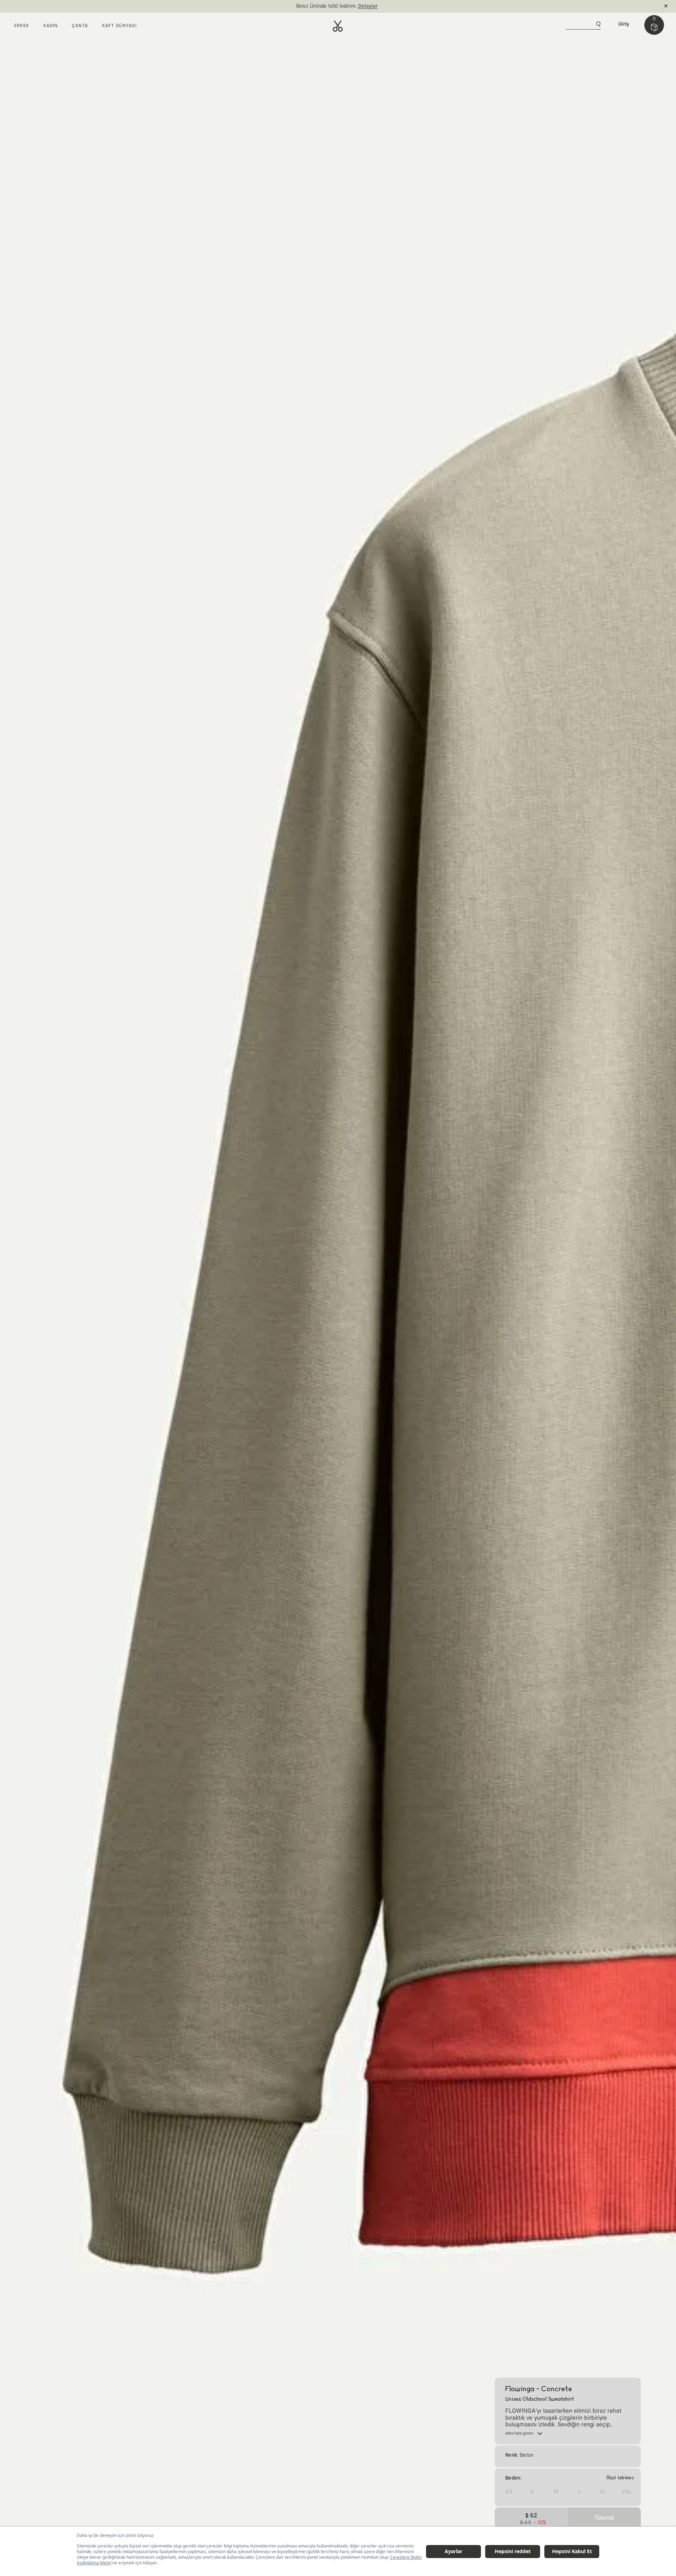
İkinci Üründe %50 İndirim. (326, 6)
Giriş (624, 24)
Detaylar (368, 6)
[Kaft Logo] (338, 26)
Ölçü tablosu (620, 2478)
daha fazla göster (519, 2433)
